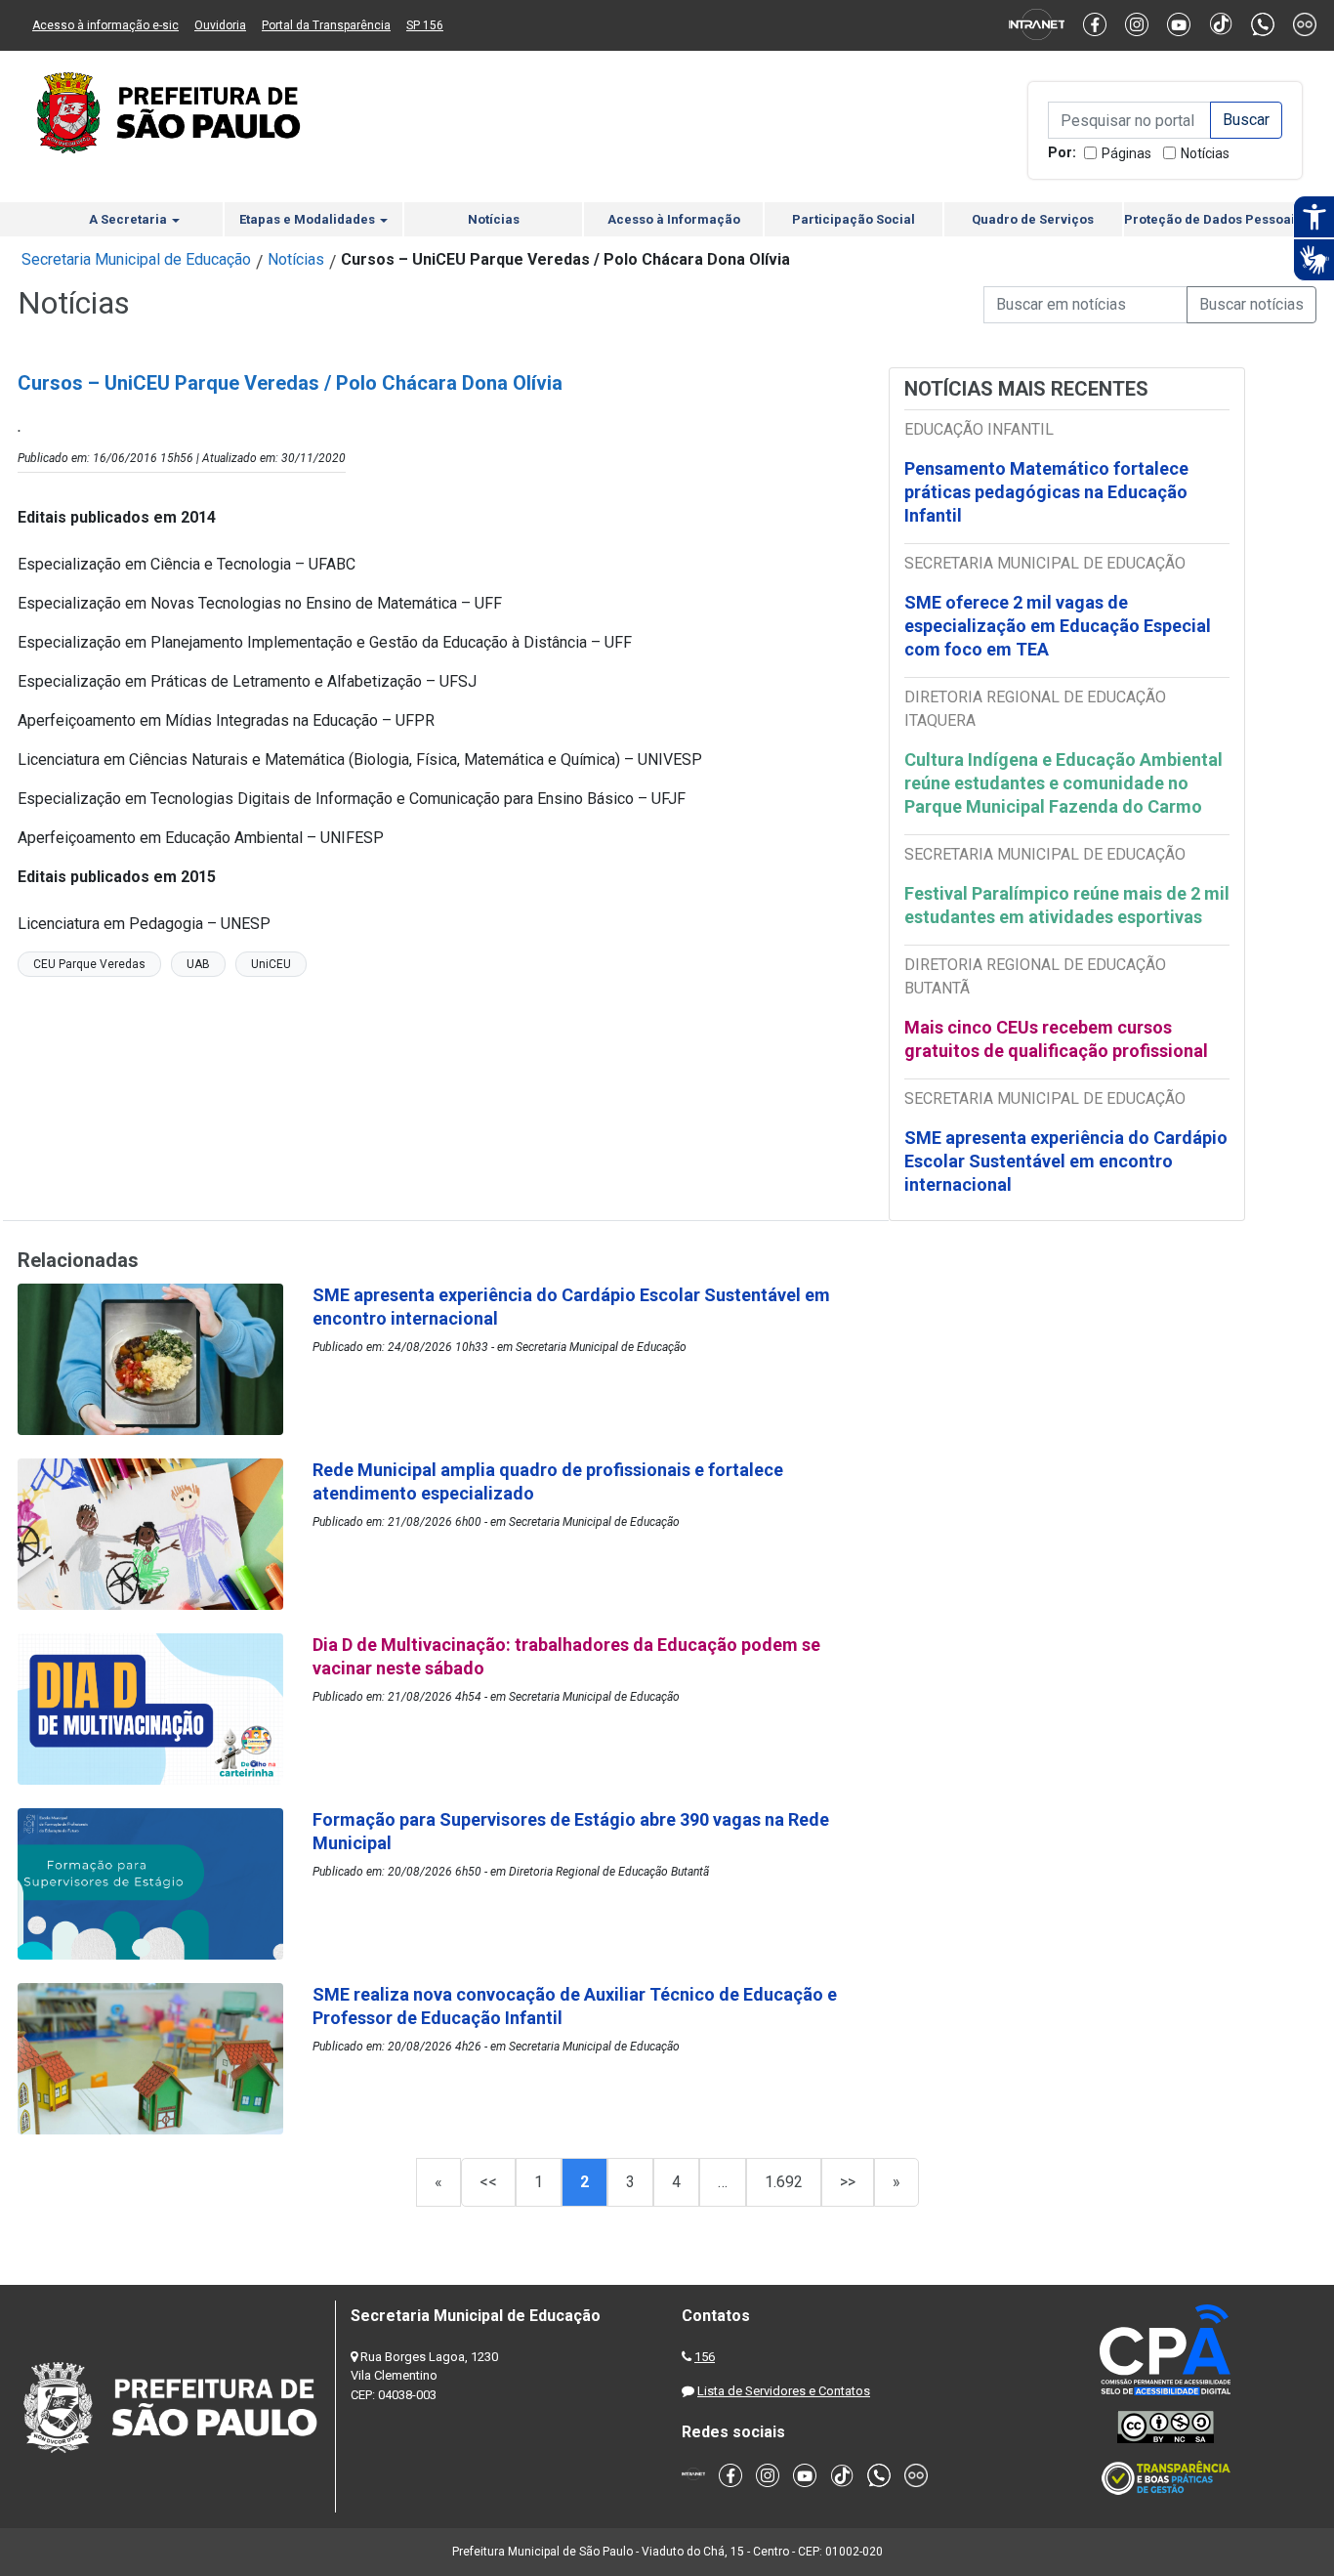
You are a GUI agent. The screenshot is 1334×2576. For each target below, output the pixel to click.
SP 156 (425, 25)
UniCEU (271, 964)
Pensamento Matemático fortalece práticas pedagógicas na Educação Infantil (1046, 492)
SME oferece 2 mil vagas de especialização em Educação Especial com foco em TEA (1058, 626)
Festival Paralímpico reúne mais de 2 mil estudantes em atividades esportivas (1067, 905)
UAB (198, 964)
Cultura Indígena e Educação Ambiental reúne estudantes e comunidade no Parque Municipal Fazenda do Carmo (1063, 783)
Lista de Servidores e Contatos (784, 2391)
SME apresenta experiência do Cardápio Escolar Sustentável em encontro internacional (1066, 1161)
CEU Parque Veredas (89, 964)
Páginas (1126, 153)
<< (488, 2182)
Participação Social (854, 219)
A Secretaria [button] (129, 219)
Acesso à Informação (674, 219)
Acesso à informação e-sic (105, 25)
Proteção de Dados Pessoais (1213, 219)
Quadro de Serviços (1033, 219)
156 (705, 2357)
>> (848, 2182)
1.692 (784, 2182)
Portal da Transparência (326, 25)
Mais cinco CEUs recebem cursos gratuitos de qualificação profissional (1056, 1039)
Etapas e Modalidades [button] (309, 219)
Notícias (1205, 153)
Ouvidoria (220, 25)
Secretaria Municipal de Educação (136, 259)
